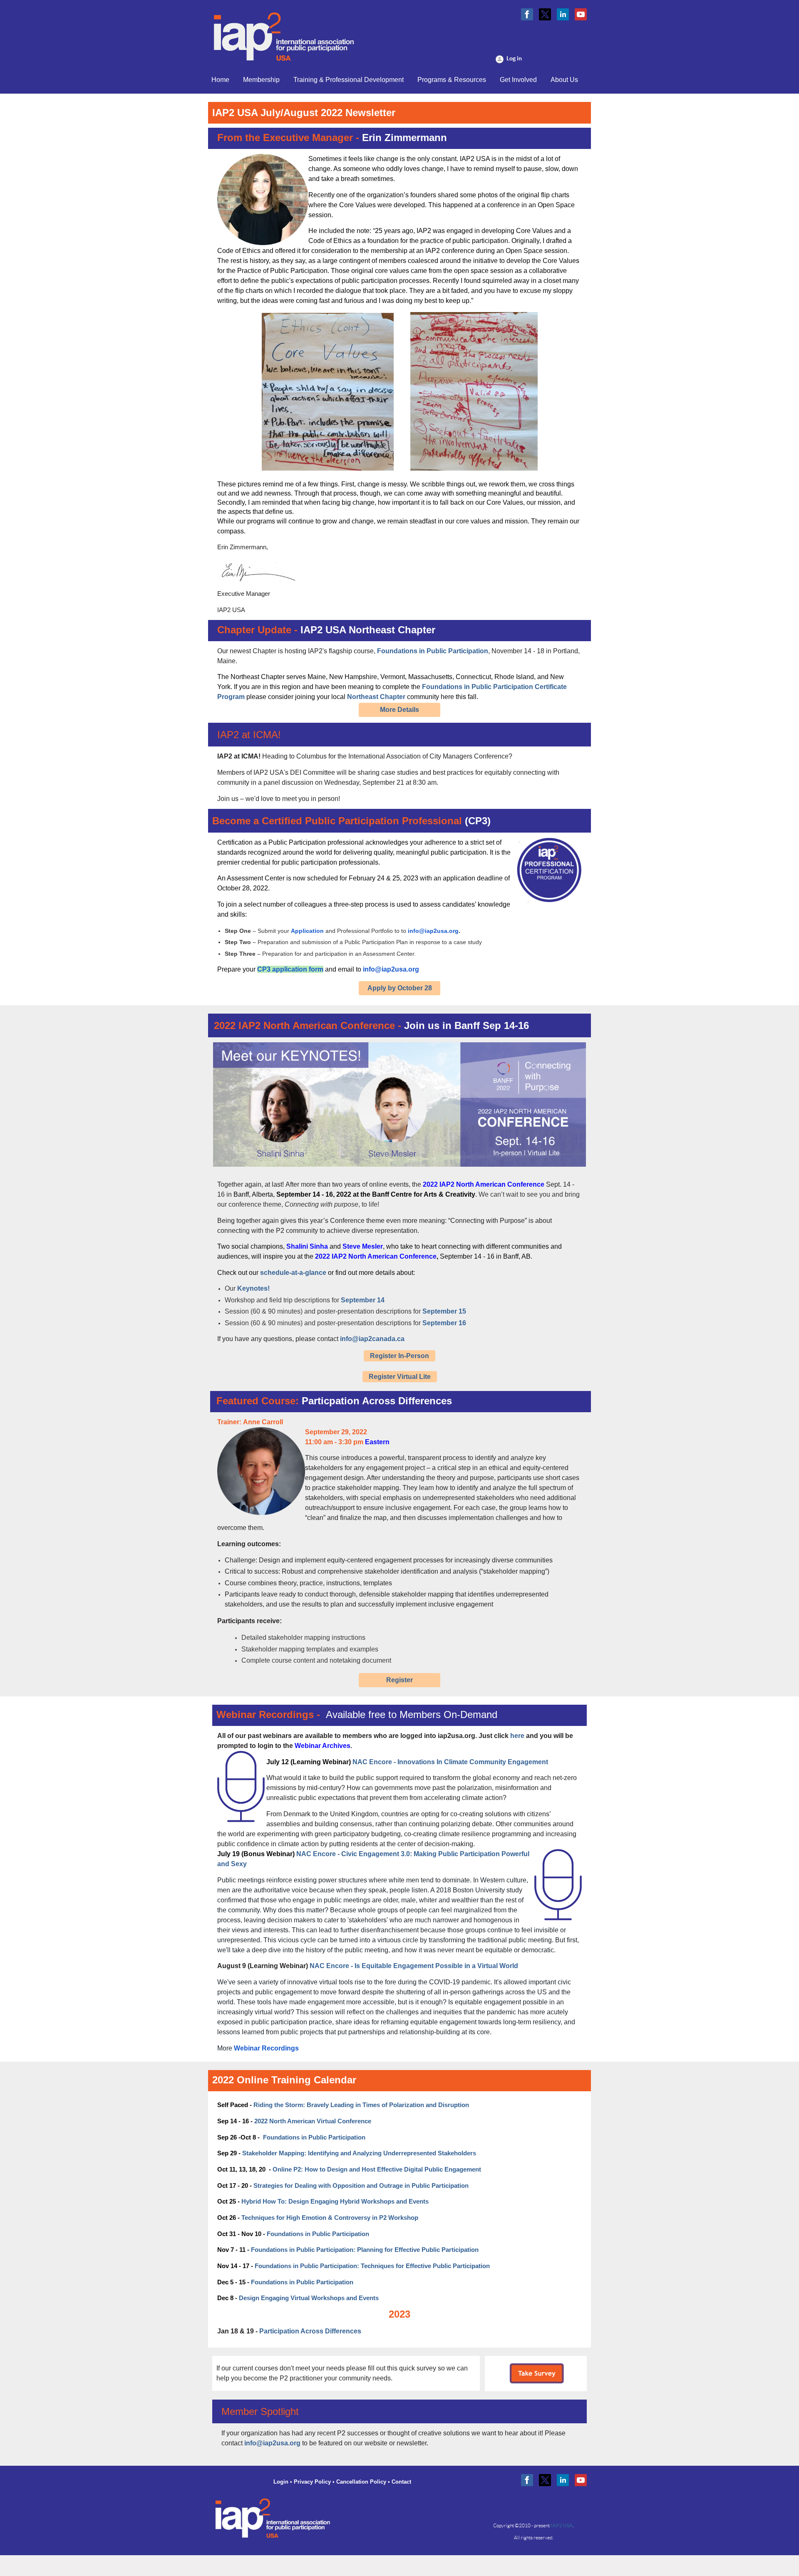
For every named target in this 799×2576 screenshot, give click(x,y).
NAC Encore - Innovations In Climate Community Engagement (450, 1762)
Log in (514, 58)
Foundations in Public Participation (433, 651)
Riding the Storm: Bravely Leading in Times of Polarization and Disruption (361, 2105)
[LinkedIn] (563, 14)
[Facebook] (527, 14)
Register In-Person (399, 1356)
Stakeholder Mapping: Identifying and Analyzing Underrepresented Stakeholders (359, 2153)
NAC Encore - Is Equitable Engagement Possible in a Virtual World (414, 1966)
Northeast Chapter (376, 697)
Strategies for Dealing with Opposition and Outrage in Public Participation (361, 2186)
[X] (545, 14)
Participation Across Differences (310, 2331)
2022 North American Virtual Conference (313, 2121)
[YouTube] (581, 14)
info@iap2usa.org (272, 2443)
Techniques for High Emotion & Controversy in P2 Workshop (330, 2218)
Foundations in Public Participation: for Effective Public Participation (365, 2250)
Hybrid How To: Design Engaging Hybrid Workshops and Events (335, 2202)
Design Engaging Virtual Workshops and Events (309, 2298)
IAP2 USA (562, 2525)
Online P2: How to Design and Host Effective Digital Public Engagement (377, 2169)
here (517, 1736)
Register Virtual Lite (400, 1377)
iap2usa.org (457, 1736)
